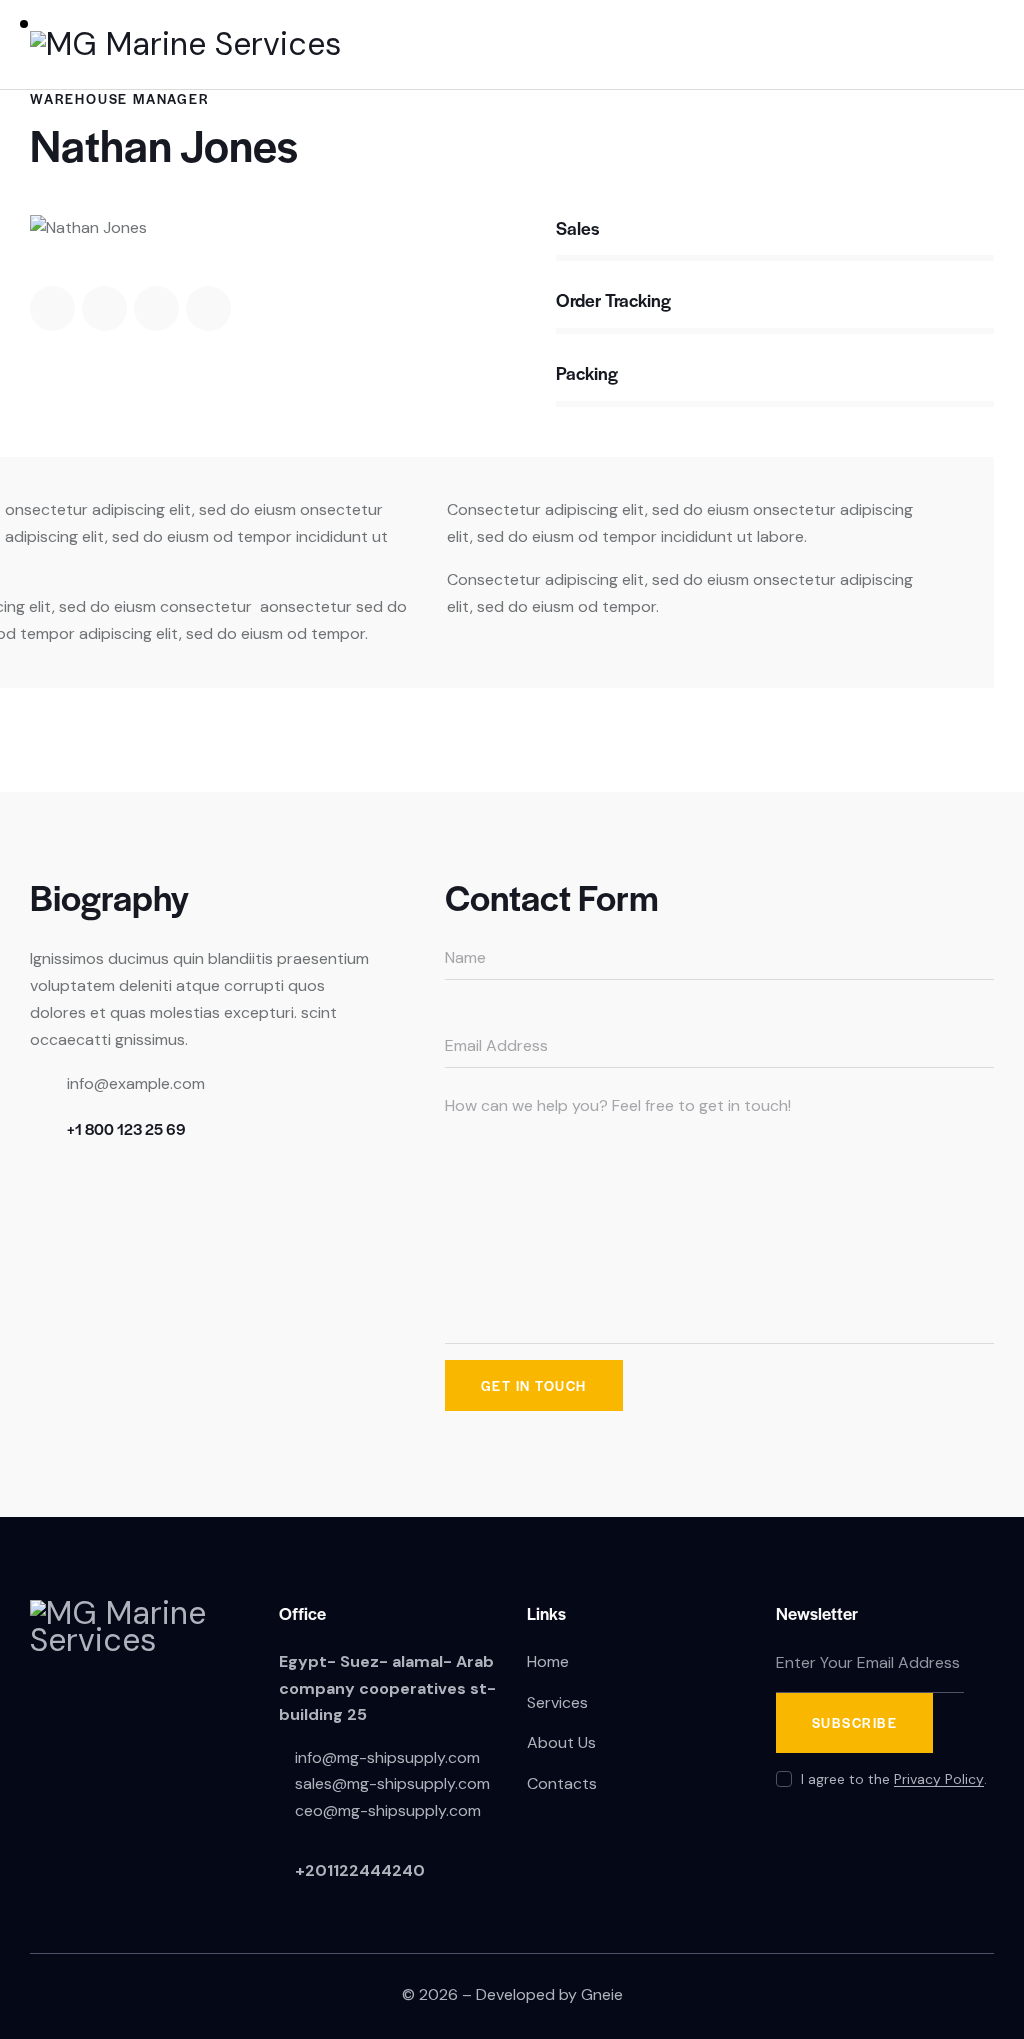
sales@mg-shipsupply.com (392, 1783)
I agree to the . (894, 1779)
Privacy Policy (939, 1779)
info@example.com (136, 1083)
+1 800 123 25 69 (126, 1128)
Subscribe (855, 1722)
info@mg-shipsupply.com (387, 1757)
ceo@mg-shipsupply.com (388, 1810)
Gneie (602, 1994)
